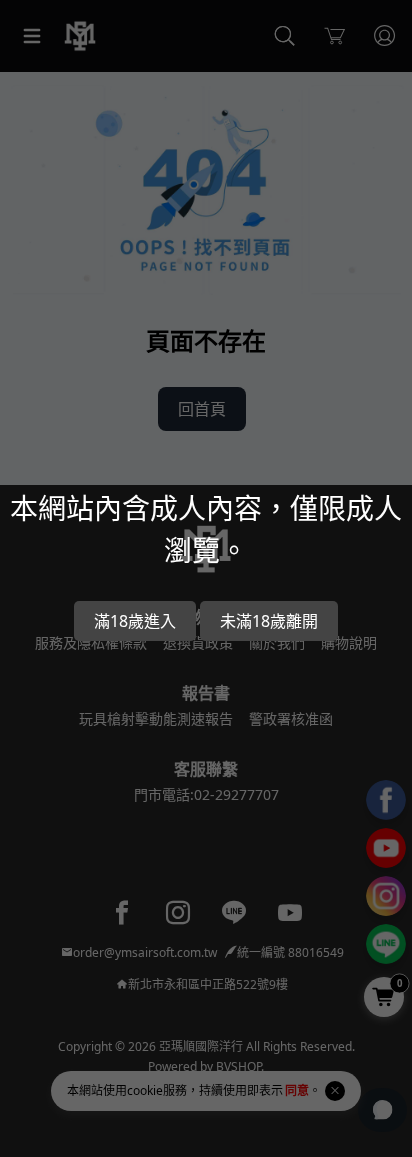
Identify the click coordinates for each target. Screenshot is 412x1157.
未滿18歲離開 (269, 621)
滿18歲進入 (135, 621)
